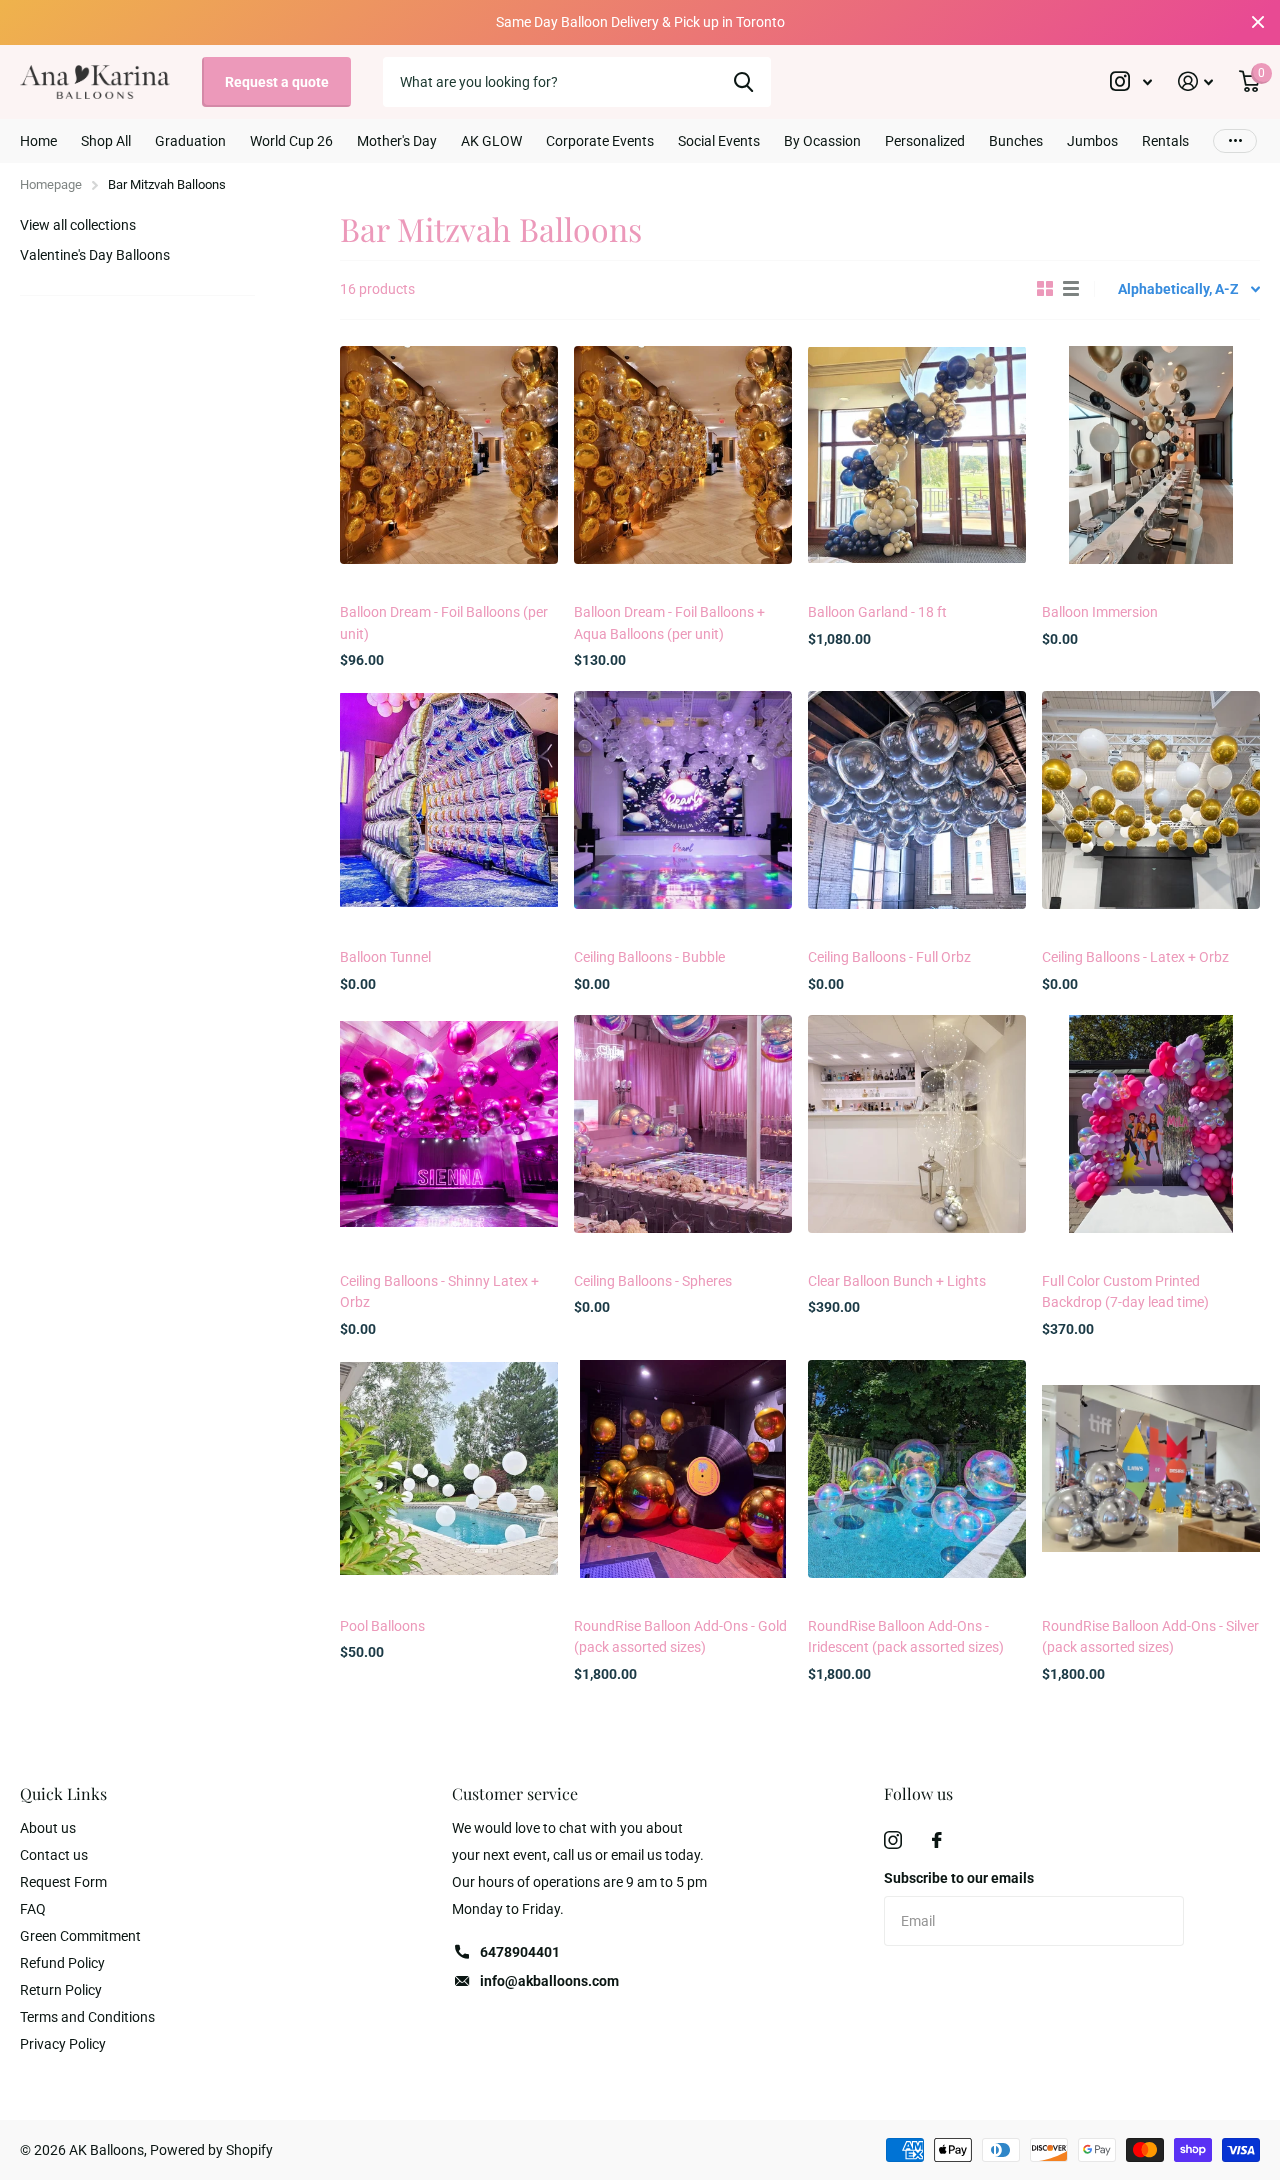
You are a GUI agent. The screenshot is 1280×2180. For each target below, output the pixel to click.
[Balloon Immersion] (1151, 455)
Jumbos (1092, 141)
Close (1258, 22)
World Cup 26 (291, 141)
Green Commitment (80, 1936)
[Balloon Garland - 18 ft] (917, 455)
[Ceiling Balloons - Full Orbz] (917, 800)
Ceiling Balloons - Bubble (649, 957)
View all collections (78, 225)
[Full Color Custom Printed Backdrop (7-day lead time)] (1151, 1124)
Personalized (925, 141)
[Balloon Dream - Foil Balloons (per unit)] (449, 455)
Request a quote (277, 82)
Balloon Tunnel (385, 957)
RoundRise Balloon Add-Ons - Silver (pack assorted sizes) (1150, 1636)
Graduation (190, 141)
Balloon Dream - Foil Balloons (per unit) (444, 622)
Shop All (106, 141)
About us (48, 1828)
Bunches (1016, 141)
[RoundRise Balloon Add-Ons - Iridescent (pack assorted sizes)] (917, 1469)
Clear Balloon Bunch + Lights (897, 1281)
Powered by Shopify (211, 2150)
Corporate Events (600, 141)
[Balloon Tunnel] (449, 800)
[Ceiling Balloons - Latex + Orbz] (1151, 800)
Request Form (63, 1882)
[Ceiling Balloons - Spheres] (683, 1124)
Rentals (1165, 141)
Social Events (719, 141)
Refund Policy (62, 1963)
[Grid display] (1045, 289)
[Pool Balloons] (449, 1469)
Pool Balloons (382, 1626)
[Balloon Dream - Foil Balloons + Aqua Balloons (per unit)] (683, 455)
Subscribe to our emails (959, 1878)
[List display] (1071, 289)
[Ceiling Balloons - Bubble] (683, 800)
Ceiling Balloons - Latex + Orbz (1135, 957)
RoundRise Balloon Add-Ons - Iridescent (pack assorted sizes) (906, 1636)
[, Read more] (1131, 81)
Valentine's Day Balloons (95, 255)
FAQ (33, 1909)
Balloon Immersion (1100, 612)
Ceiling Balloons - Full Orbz (889, 957)
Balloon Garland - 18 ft (877, 612)
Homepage (51, 184)
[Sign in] (1195, 81)
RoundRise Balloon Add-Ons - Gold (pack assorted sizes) (680, 1636)
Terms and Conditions (87, 2017)
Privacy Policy (63, 2044)
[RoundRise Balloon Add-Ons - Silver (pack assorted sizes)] (1151, 1469)
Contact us (54, 1855)
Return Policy (61, 1990)
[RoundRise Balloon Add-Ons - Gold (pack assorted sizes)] (683, 1469)
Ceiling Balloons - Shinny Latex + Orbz (439, 1291)
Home (38, 141)
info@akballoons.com (549, 1981)
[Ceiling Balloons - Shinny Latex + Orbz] (449, 1124)
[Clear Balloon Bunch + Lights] (917, 1124)
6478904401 (520, 1952)
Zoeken (743, 82)
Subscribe (955, 1987)
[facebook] (937, 1840)
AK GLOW (491, 141)
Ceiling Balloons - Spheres (653, 1281)
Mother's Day (397, 141)
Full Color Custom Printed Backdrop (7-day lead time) (1125, 1291)
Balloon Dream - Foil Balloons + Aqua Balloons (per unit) (669, 622)
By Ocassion (822, 141)
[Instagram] (893, 1840)
